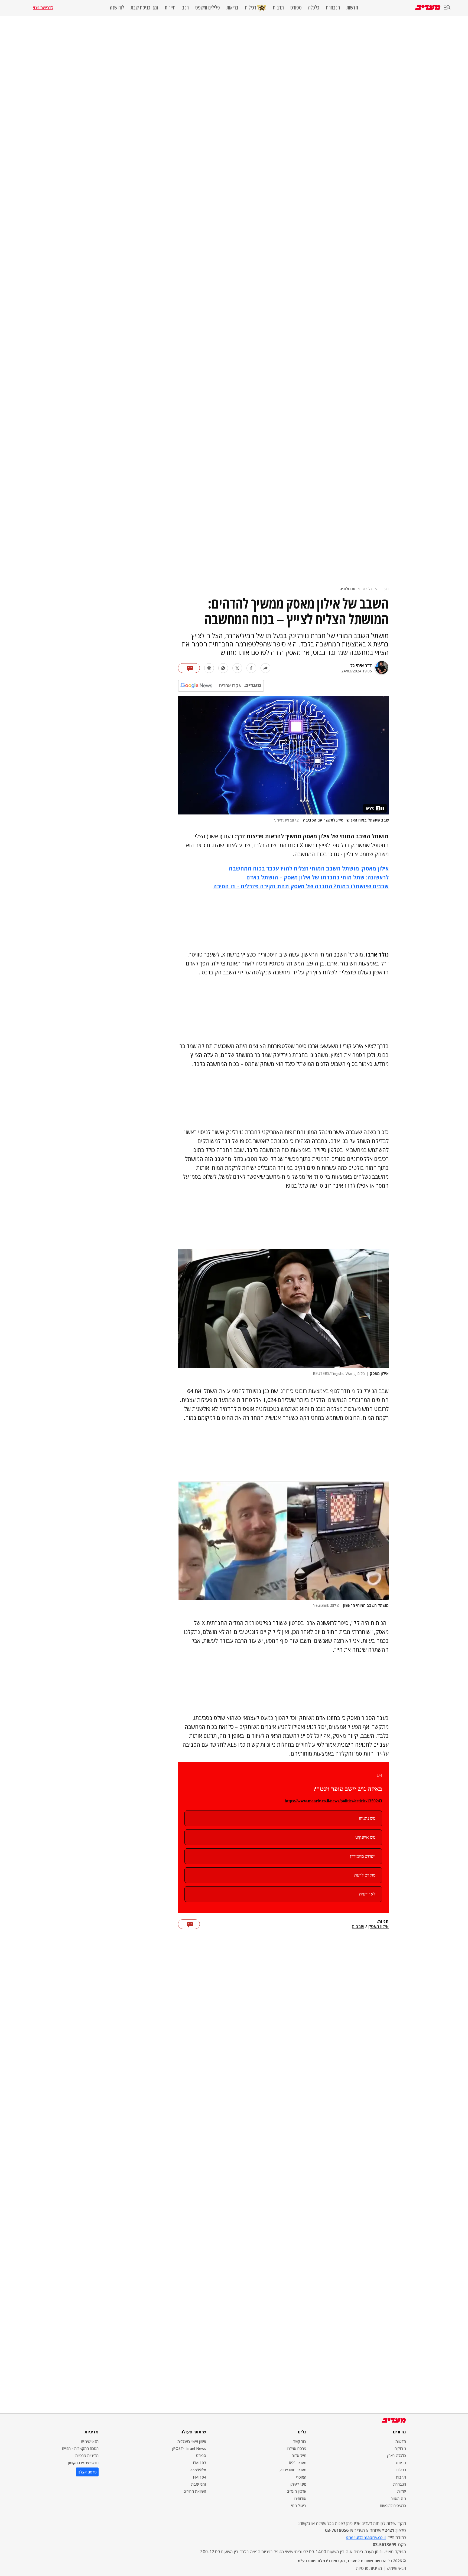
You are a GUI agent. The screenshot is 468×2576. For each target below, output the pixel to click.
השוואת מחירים (195, 2491)
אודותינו (300, 2498)
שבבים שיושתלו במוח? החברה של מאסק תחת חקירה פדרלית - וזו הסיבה (301, 886)
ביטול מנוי (299, 2506)
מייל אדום (299, 2455)
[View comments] (189, 668)
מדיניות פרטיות (87, 2455)
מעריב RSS (298, 2463)
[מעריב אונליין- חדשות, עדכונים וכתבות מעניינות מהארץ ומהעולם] (428, 7)
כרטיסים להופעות (393, 2506)
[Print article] (209, 668)
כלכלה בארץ (396, 2455)
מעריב (384, 589)
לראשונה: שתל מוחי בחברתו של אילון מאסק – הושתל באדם (317, 877)
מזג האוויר (398, 2498)
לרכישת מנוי (43, 8)
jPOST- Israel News (189, 2448)
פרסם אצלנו (297, 2448)
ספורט (296, 8)
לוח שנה (117, 8)
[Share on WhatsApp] (223, 668)
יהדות (402, 2491)
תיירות (170, 8)
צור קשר (300, 2441)
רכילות (251, 7)
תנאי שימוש (90, 2441)
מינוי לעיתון (298, 2484)
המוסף (301, 2477)
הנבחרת (333, 8)
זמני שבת (199, 2484)
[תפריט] (447, 8)
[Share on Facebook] (251, 668)
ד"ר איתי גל (361, 665)
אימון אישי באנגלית (192, 2441)
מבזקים (400, 2448)
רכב (185, 8)
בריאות (232, 8)
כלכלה (314, 8)
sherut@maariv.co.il (366, 2537)
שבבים (358, 1927)
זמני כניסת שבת (144, 8)
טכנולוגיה (347, 589)
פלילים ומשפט (208, 8)
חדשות (352, 8)
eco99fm (198, 2470)
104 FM (199, 2477)
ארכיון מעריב (297, 2491)
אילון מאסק (378, 1927)
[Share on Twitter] (237, 668)
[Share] (265, 668)
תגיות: (383, 1922)
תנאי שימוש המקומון (83, 2463)
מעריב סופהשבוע (293, 2470)
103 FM (199, 2463)
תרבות (278, 8)
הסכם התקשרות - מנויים (80, 2448)
